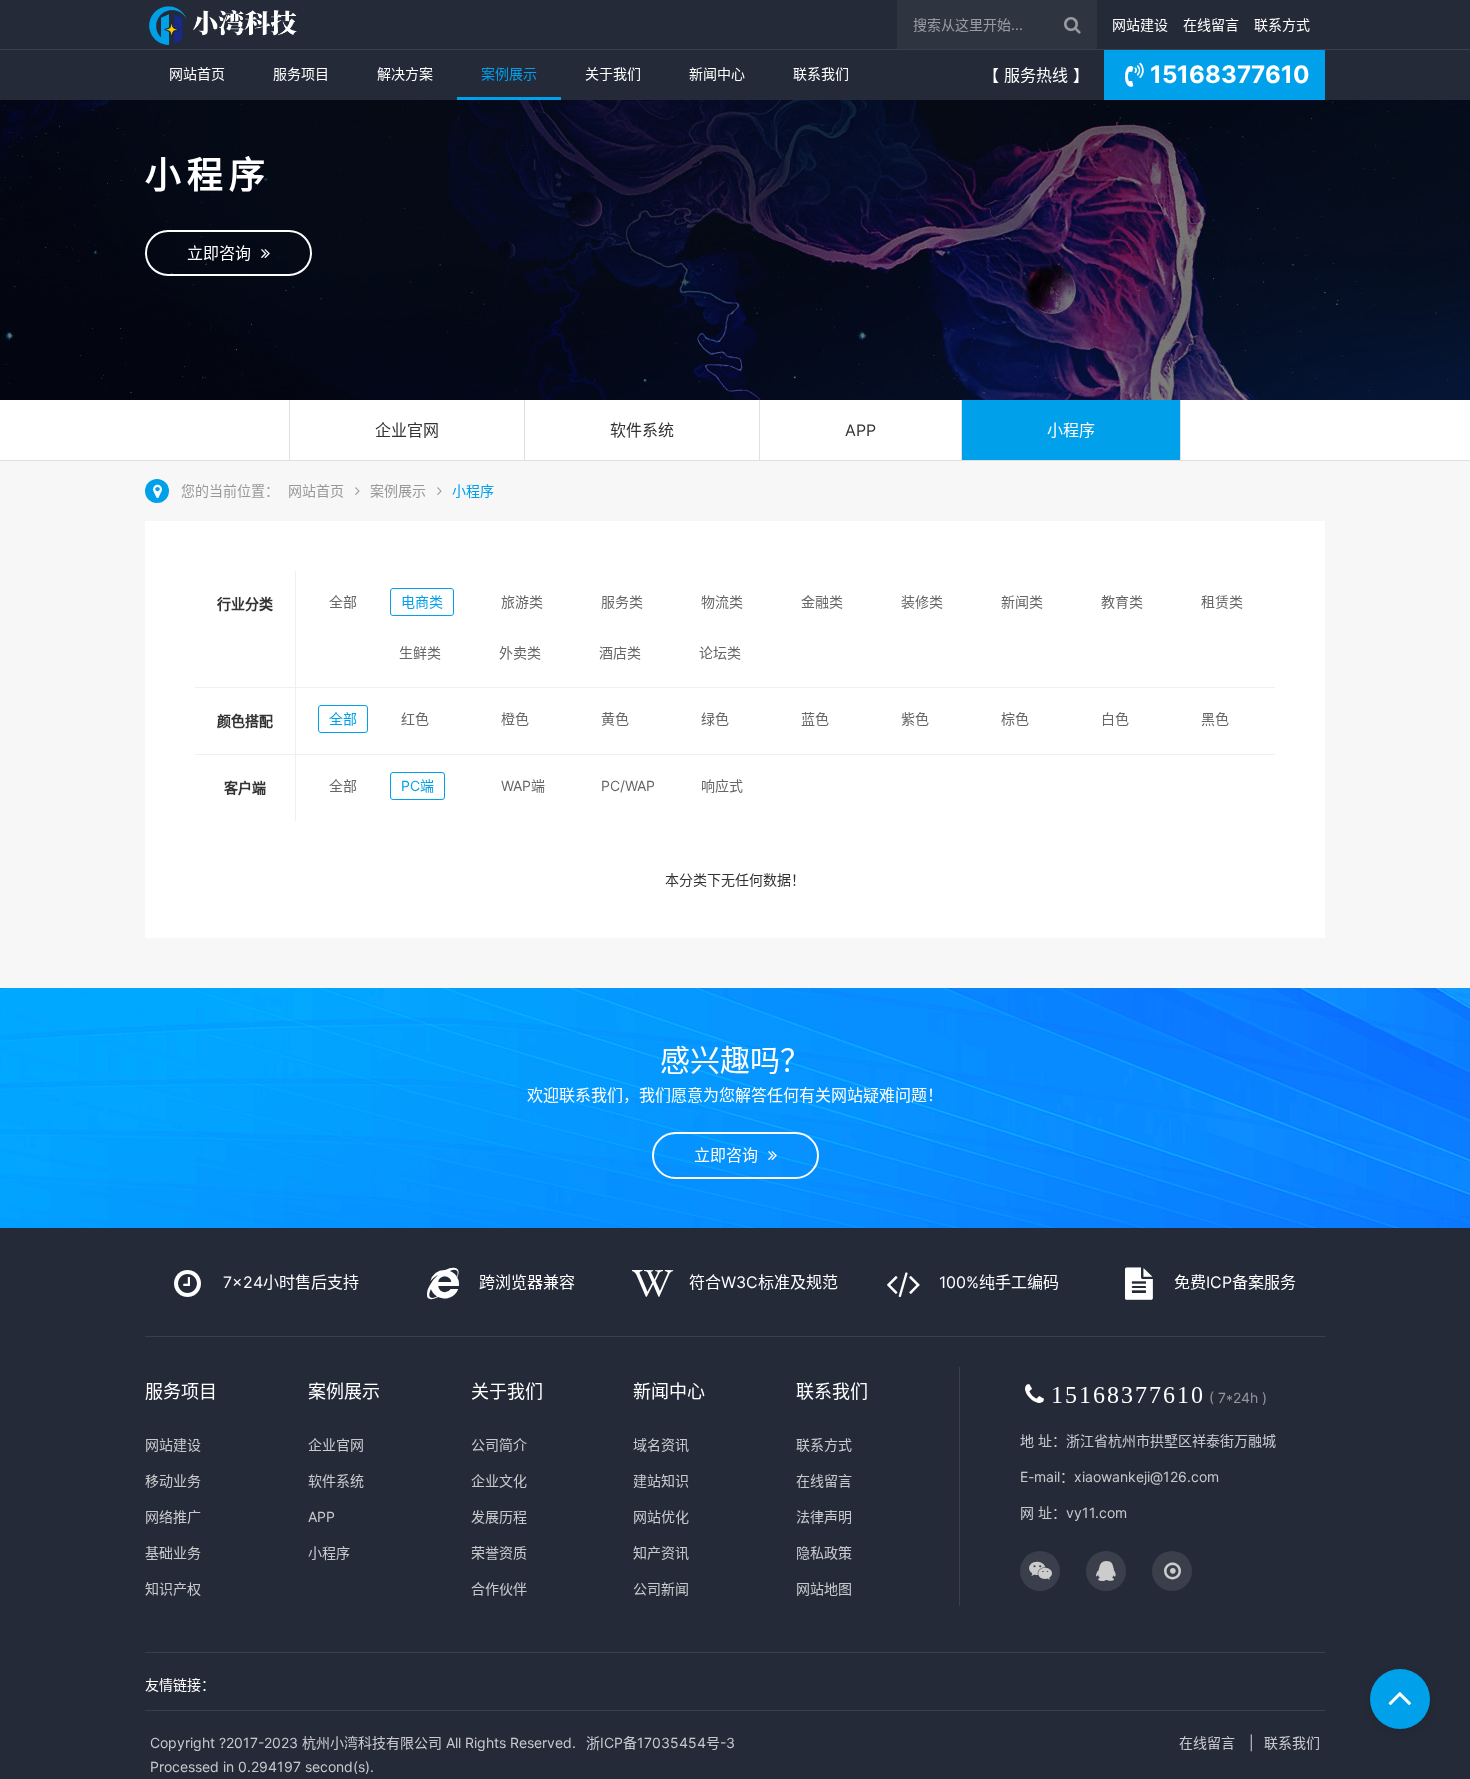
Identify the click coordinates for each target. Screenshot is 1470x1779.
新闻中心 (717, 73)
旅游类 (522, 601)
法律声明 (824, 1516)
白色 (1115, 718)
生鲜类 (420, 652)
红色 (415, 718)
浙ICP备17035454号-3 (660, 1742)
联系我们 (821, 73)
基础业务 (173, 1552)
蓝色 (815, 718)
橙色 (515, 718)
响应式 (722, 785)
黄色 (615, 718)
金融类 (822, 601)
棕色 (1015, 718)
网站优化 (661, 1516)
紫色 (915, 718)
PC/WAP (628, 785)
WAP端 (523, 785)
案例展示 (509, 73)
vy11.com (1096, 1512)
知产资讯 (661, 1552)
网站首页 (197, 73)
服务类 (622, 601)
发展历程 (499, 1516)
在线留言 (1211, 24)
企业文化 (499, 1480)
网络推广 (173, 1516)
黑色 (1215, 718)
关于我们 (613, 73)
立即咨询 (224, 253)
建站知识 (661, 1480)
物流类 (722, 601)
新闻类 (1022, 601)
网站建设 (1140, 24)
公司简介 (499, 1444)
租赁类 (1222, 601)
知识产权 (173, 1588)
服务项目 (301, 73)
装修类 (922, 601)
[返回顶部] (1400, 1699)
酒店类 (620, 652)
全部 (343, 601)
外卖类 (520, 652)
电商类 (422, 601)
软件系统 (642, 430)
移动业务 (173, 1480)
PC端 (417, 785)
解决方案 (405, 73)
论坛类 (720, 652)
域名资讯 (661, 1444)
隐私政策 (824, 1552)
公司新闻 (661, 1588)
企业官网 (407, 430)
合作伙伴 (499, 1588)
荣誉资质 (499, 1552)
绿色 (715, 718)
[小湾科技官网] (225, 24)
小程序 (1071, 430)
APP (860, 430)
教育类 (1122, 601)
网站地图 (824, 1588)
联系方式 (1282, 24)
